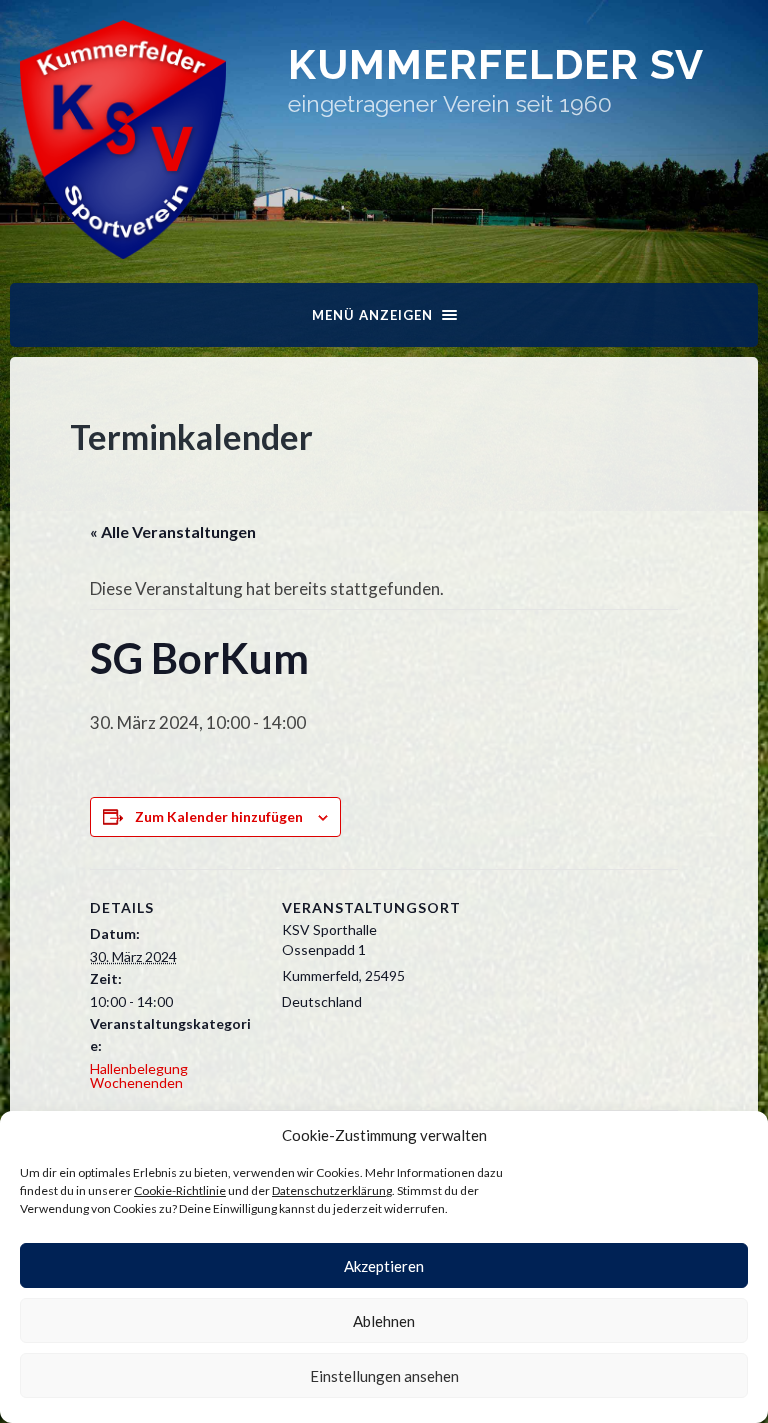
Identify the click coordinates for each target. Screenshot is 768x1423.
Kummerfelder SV (496, 64)
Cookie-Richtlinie (180, 1190)
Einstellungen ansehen (384, 1376)
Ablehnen (384, 1321)
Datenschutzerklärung (332, 1190)
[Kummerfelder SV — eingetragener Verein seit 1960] (123, 139)
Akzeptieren (384, 1266)
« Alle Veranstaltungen (173, 531)
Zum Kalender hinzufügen (219, 816)
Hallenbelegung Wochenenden (139, 1075)
